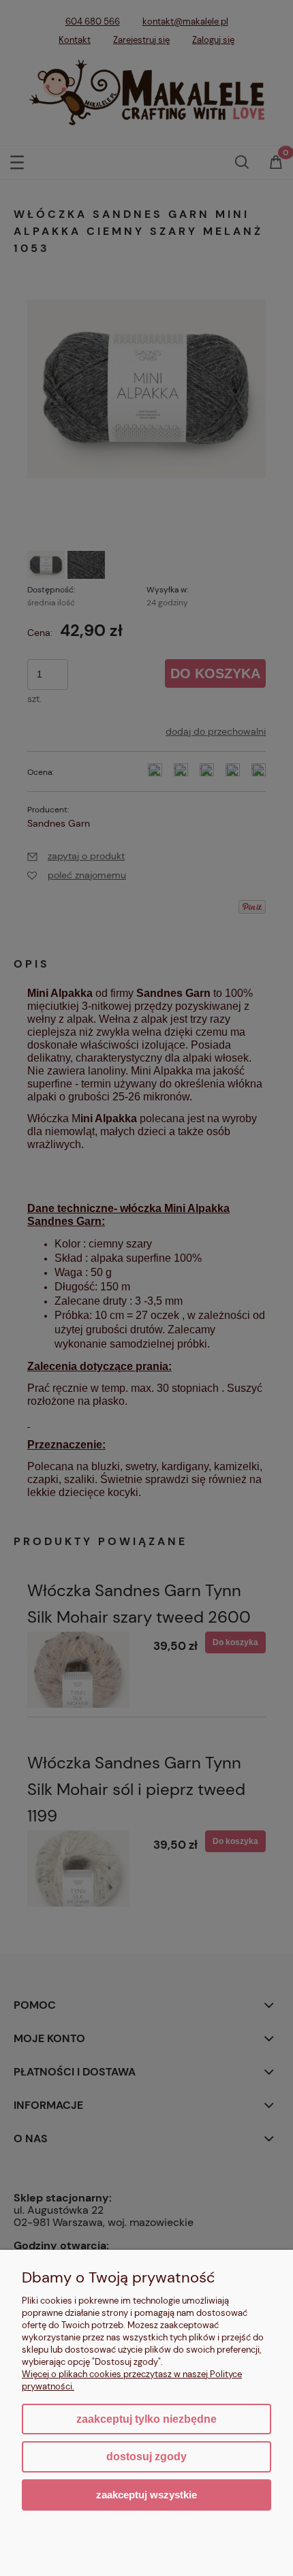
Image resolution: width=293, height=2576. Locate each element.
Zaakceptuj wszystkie (146, 2495)
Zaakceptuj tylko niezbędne (146, 2419)
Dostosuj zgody (146, 2456)
